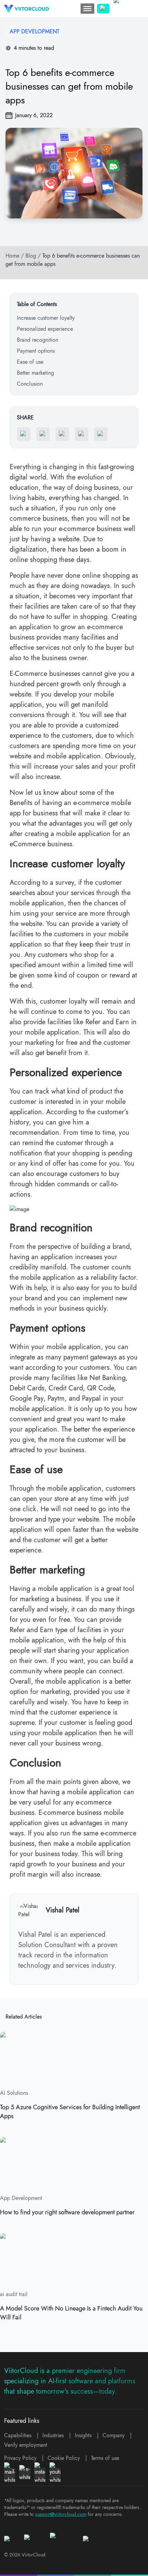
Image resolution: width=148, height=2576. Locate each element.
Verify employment (26, 2445)
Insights (83, 2435)
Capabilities (18, 2435)
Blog (31, 256)
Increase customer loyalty (46, 318)
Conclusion (30, 384)
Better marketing (35, 373)
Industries (53, 2435)
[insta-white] (40, 2473)
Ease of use (30, 362)
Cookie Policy (64, 2458)
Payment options (36, 351)
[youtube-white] (55, 2473)
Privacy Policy (20, 2458)
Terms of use (105, 2458)
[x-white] (25, 2473)
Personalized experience (45, 329)
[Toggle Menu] (87, 9)
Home (12, 256)
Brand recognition (38, 340)
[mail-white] (10, 2473)
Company (114, 2435)
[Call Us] (103, 9)
